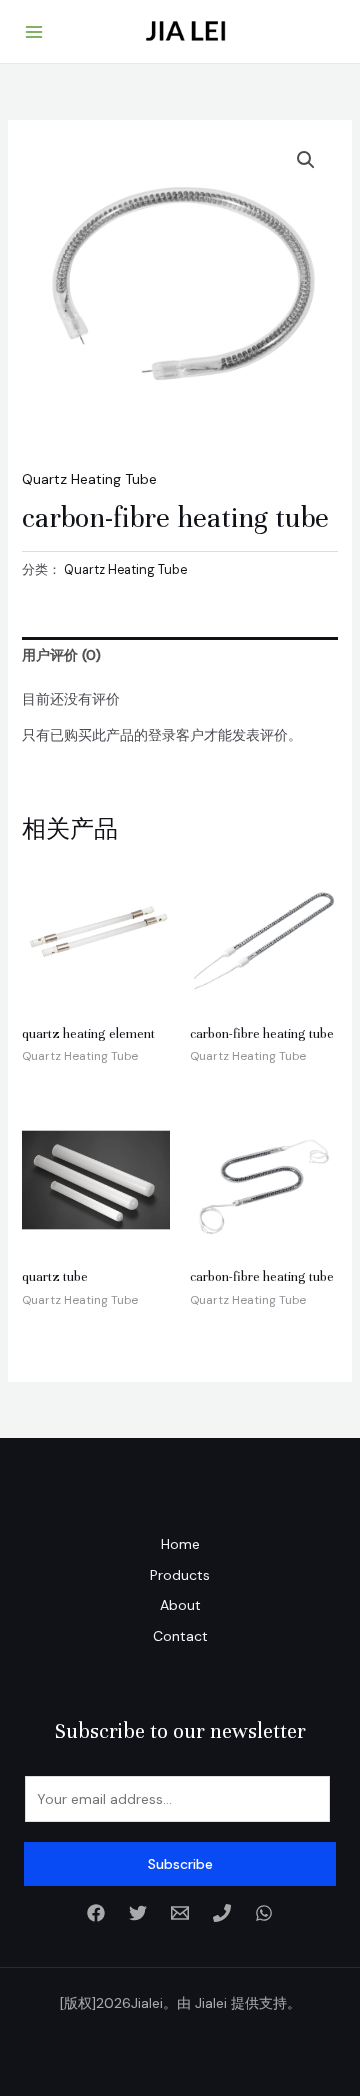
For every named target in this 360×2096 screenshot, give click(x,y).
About (180, 1605)
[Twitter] (138, 1913)
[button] (306, 160)
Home (180, 1544)
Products (180, 1575)
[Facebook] (96, 1913)
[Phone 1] (222, 1913)
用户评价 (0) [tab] (61, 655)
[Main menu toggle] (34, 32)
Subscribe (180, 1864)
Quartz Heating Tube (89, 479)
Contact (180, 1636)
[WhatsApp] (264, 1913)
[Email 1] (180, 1913)
